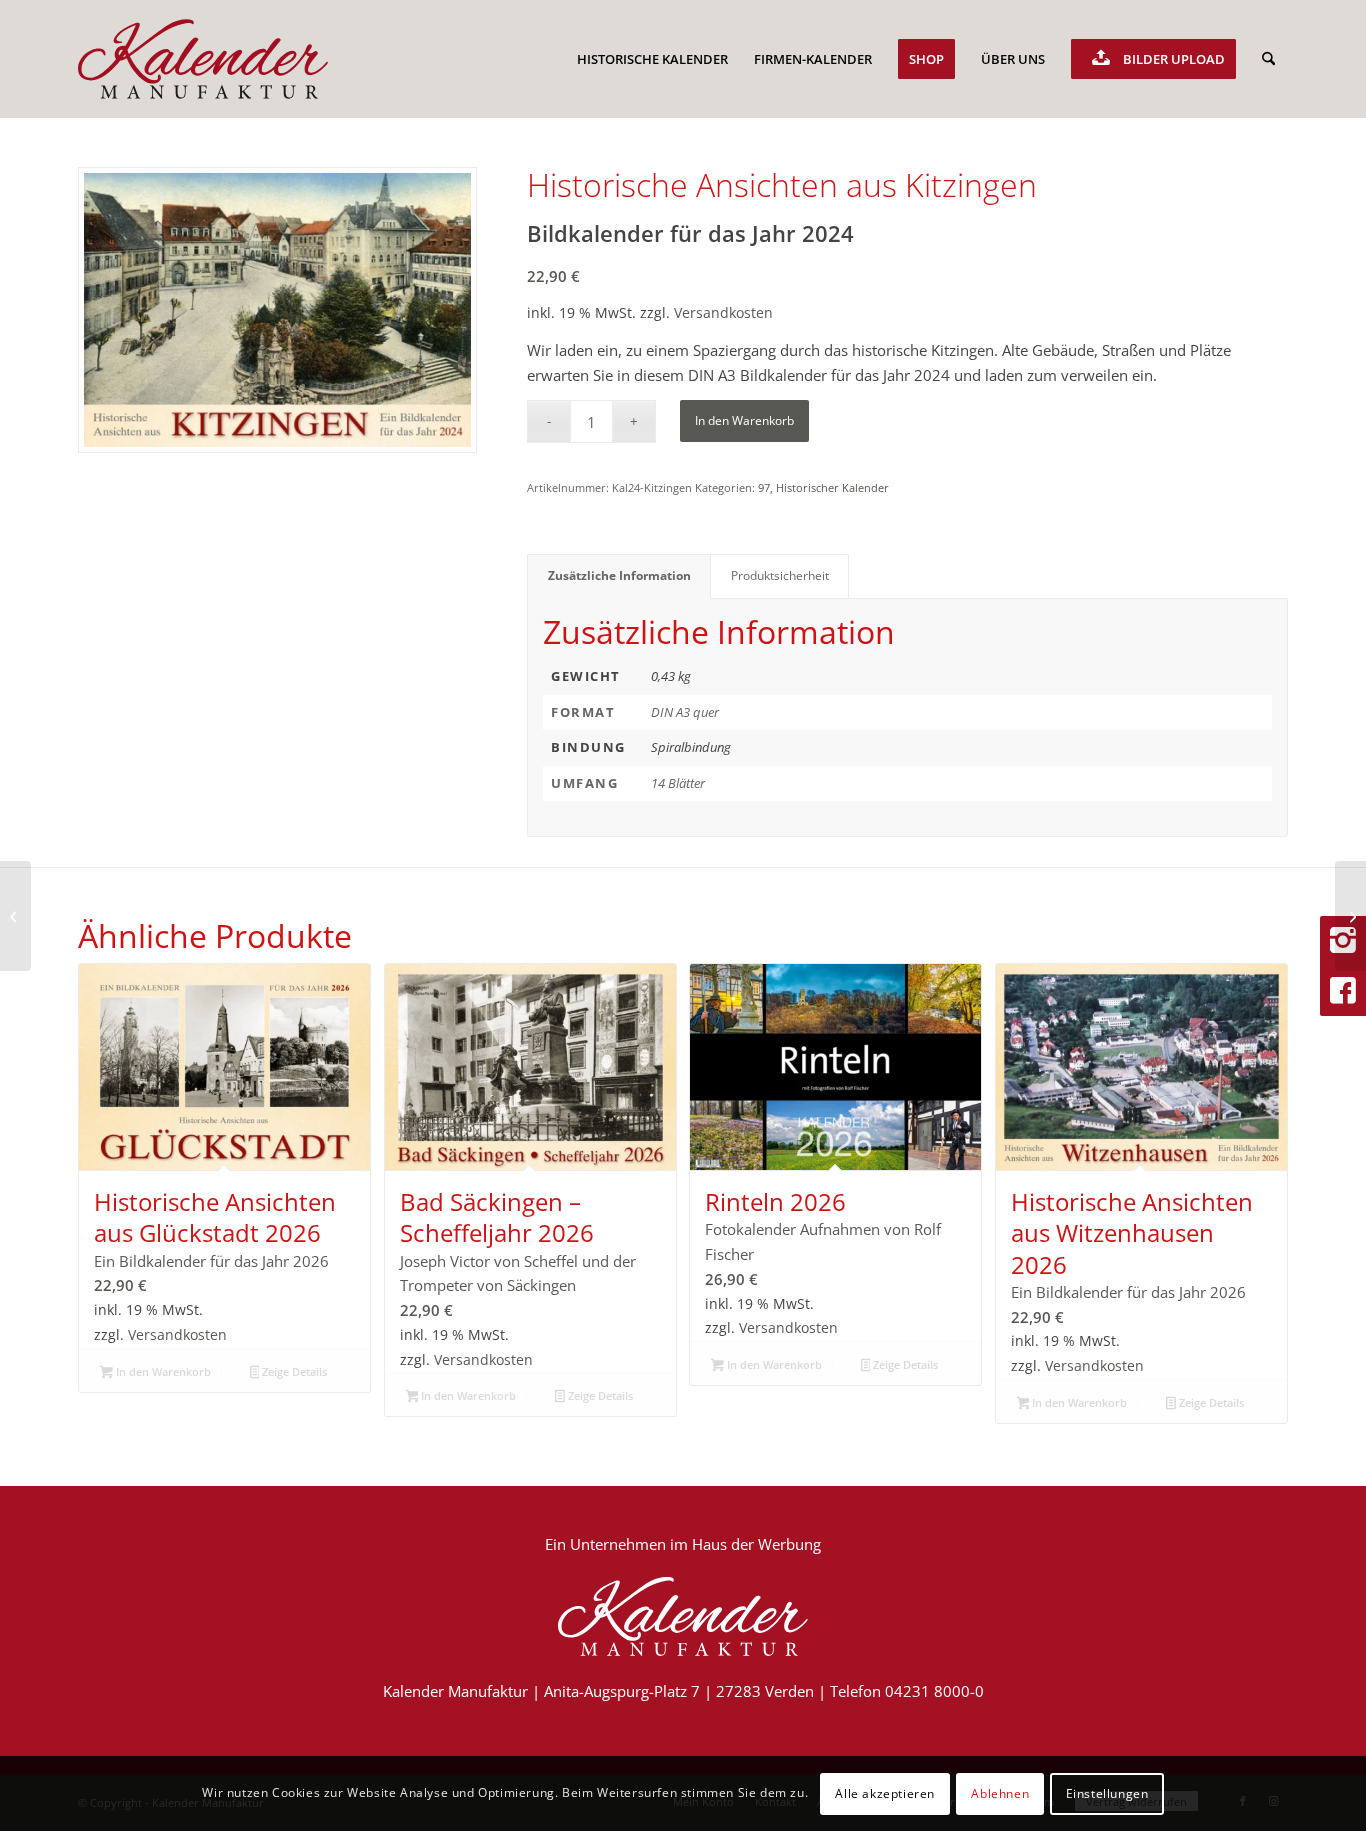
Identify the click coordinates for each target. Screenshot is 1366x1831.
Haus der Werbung (756, 1544)
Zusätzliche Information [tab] (619, 575)
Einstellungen (1107, 1792)
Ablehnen (1000, 1792)
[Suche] (1268, 59)
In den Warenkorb (744, 420)
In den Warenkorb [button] (162, 1371)
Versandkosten (723, 313)
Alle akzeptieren (885, 1792)
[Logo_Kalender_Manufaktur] (203, 59)
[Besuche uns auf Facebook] (1343, 991)
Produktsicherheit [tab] (780, 575)
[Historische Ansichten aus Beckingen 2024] (1350, 916)
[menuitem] (652, 59)
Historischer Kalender (832, 487)
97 (764, 487)
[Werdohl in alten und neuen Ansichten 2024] (15, 916)
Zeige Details (293, 1371)
